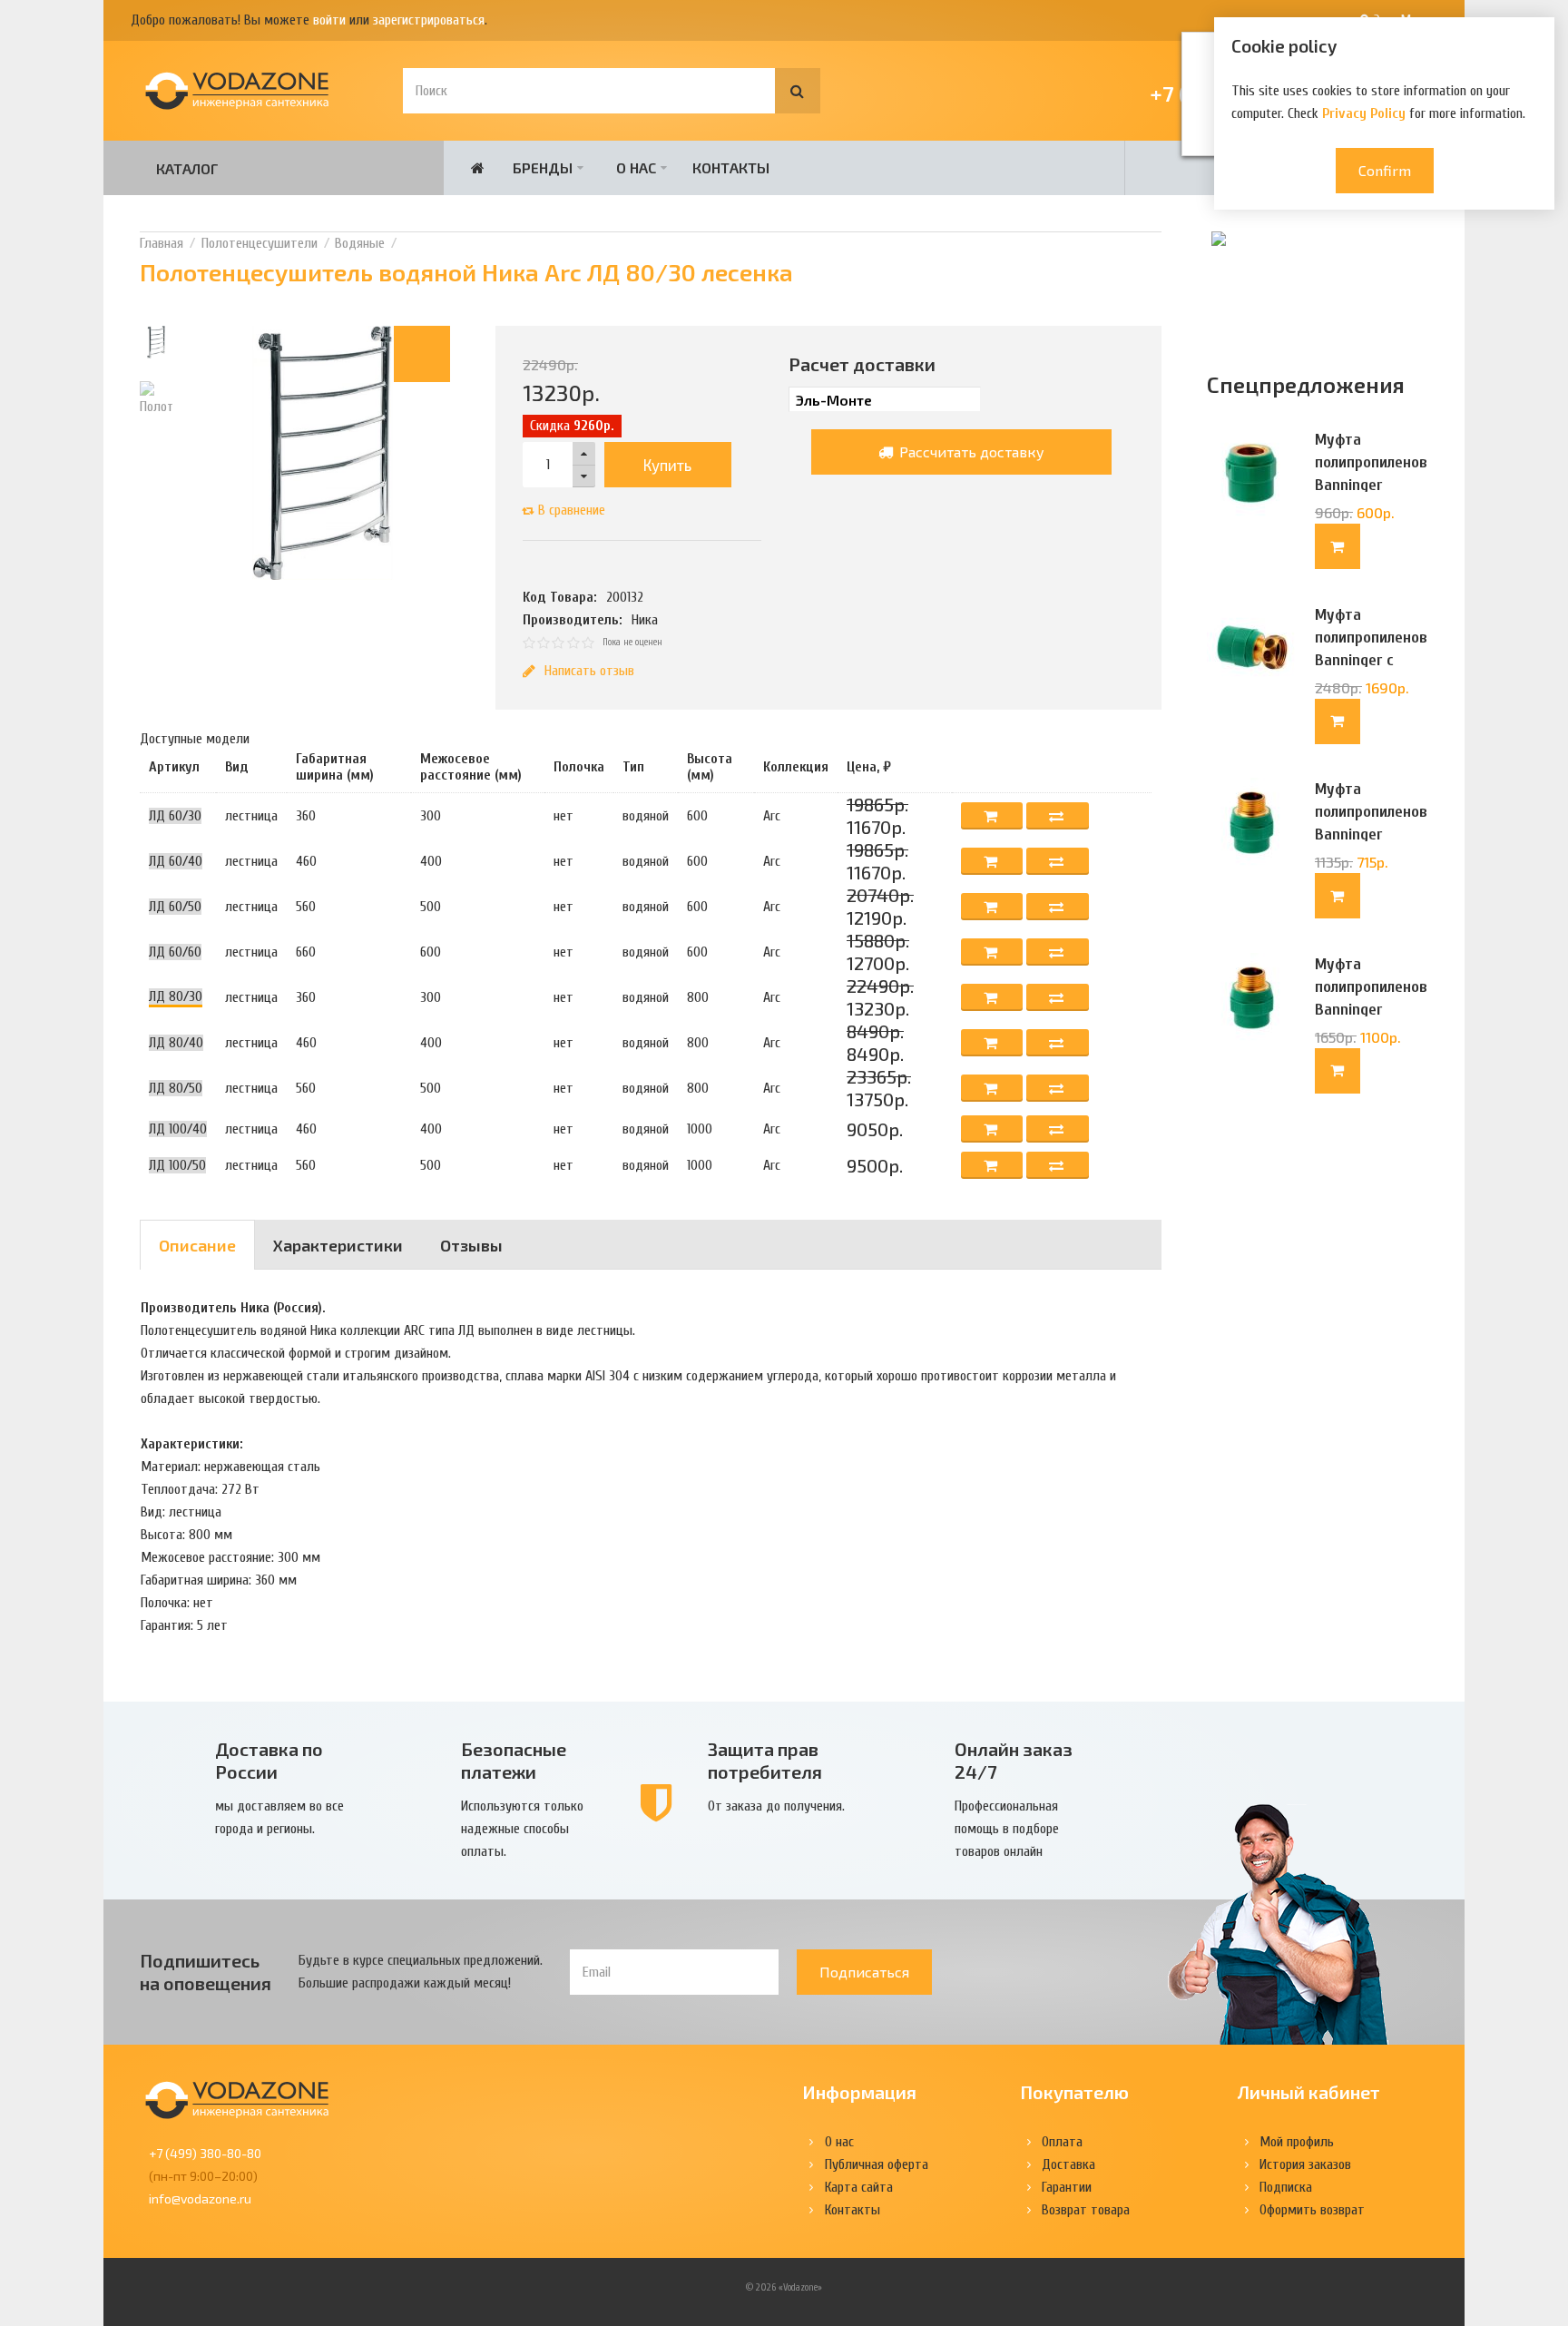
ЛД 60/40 (176, 861)
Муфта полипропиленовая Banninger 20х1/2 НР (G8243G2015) (1372, 834)
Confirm (1385, 170)
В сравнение (572, 510)
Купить (667, 465)
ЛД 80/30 (176, 996)
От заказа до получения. (776, 1806)
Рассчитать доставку (970, 451)
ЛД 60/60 (175, 952)
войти (329, 20)
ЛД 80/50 (176, 1088)
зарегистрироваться (429, 20)
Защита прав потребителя (765, 1760)
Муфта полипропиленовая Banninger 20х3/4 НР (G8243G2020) (1372, 1010)
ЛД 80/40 (176, 1043)
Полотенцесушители (260, 243)
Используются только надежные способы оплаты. (522, 1829)
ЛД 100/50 (177, 1165)
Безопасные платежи (514, 1760)
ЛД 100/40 (178, 1129)
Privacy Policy (1364, 113)
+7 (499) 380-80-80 (205, 2153)
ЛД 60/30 (175, 816)
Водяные (360, 243)
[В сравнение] (1058, 816)
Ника (645, 620)
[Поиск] (798, 91)
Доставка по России (269, 1760)
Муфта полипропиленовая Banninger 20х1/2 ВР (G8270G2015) (1372, 485)
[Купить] (1338, 546)
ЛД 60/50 (175, 907)
